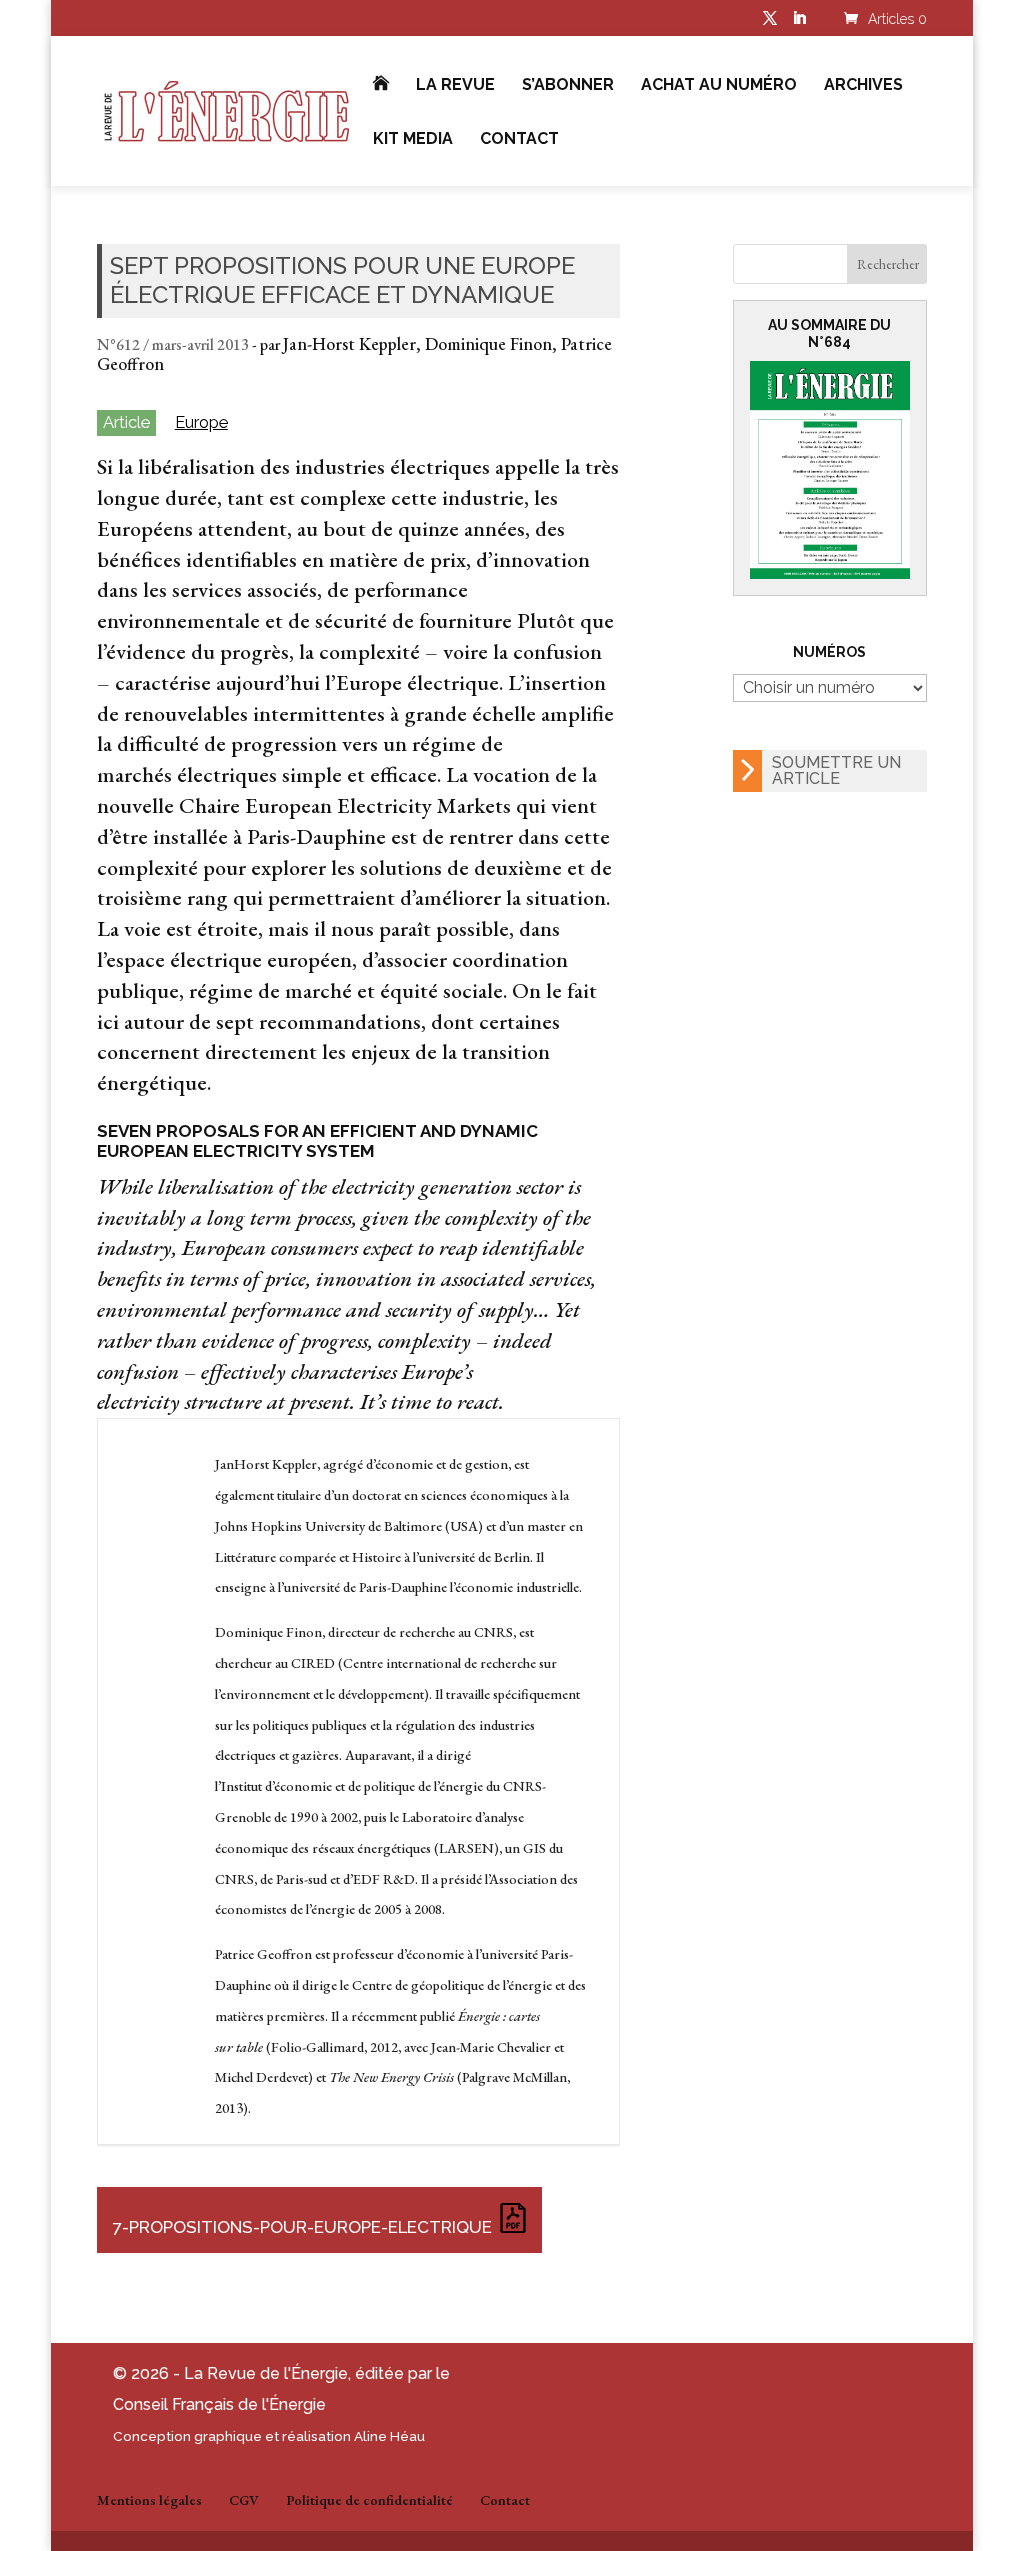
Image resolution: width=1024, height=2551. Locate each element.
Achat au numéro (719, 86)
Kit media (413, 140)
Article (126, 422)
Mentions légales (149, 2500)
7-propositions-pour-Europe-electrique (302, 2227)
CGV (244, 2500)
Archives (863, 86)
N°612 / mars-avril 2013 (173, 344)
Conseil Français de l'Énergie (219, 2404)
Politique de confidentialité (369, 2500)
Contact (519, 140)
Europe (201, 422)
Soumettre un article (836, 770)
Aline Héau (389, 2436)
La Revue (455, 86)
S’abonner (568, 86)
